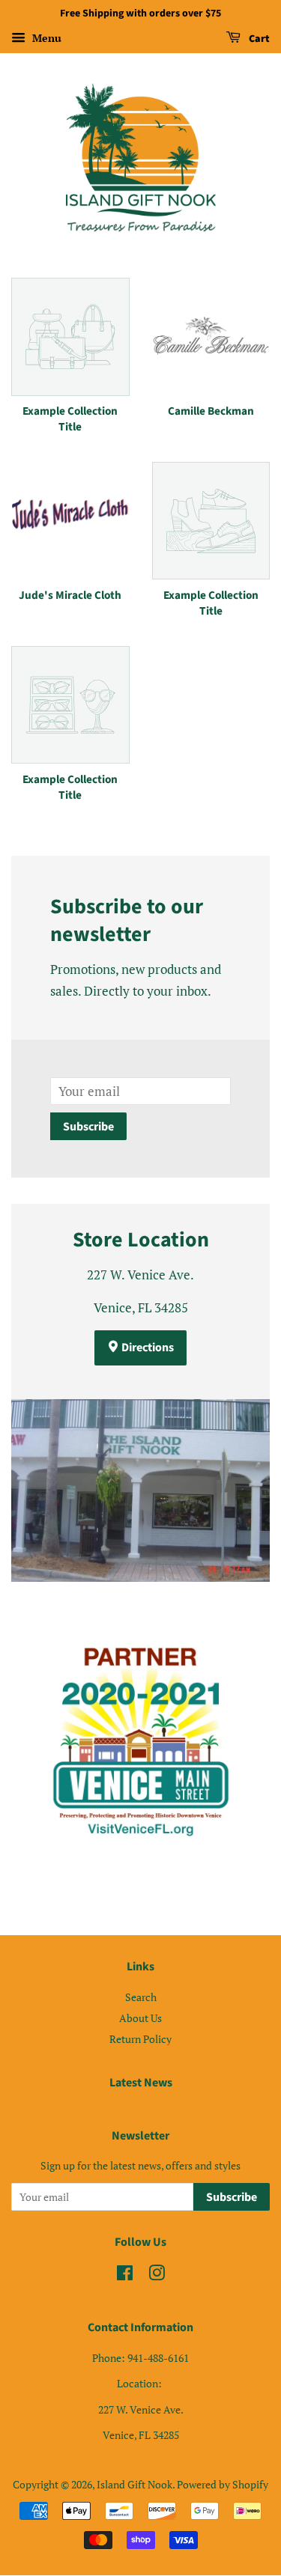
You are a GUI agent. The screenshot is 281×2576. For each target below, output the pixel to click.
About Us (140, 2018)
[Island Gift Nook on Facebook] (125, 2275)
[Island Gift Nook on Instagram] (157, 2275)
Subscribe (88, 1127)
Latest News (141, 2083)
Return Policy (140, 2039)
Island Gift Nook (135, 2484)
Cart (258, 39)
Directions (146, 1348)
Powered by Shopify (223, 2484)
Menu (45, 38)
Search (141, 1997)
